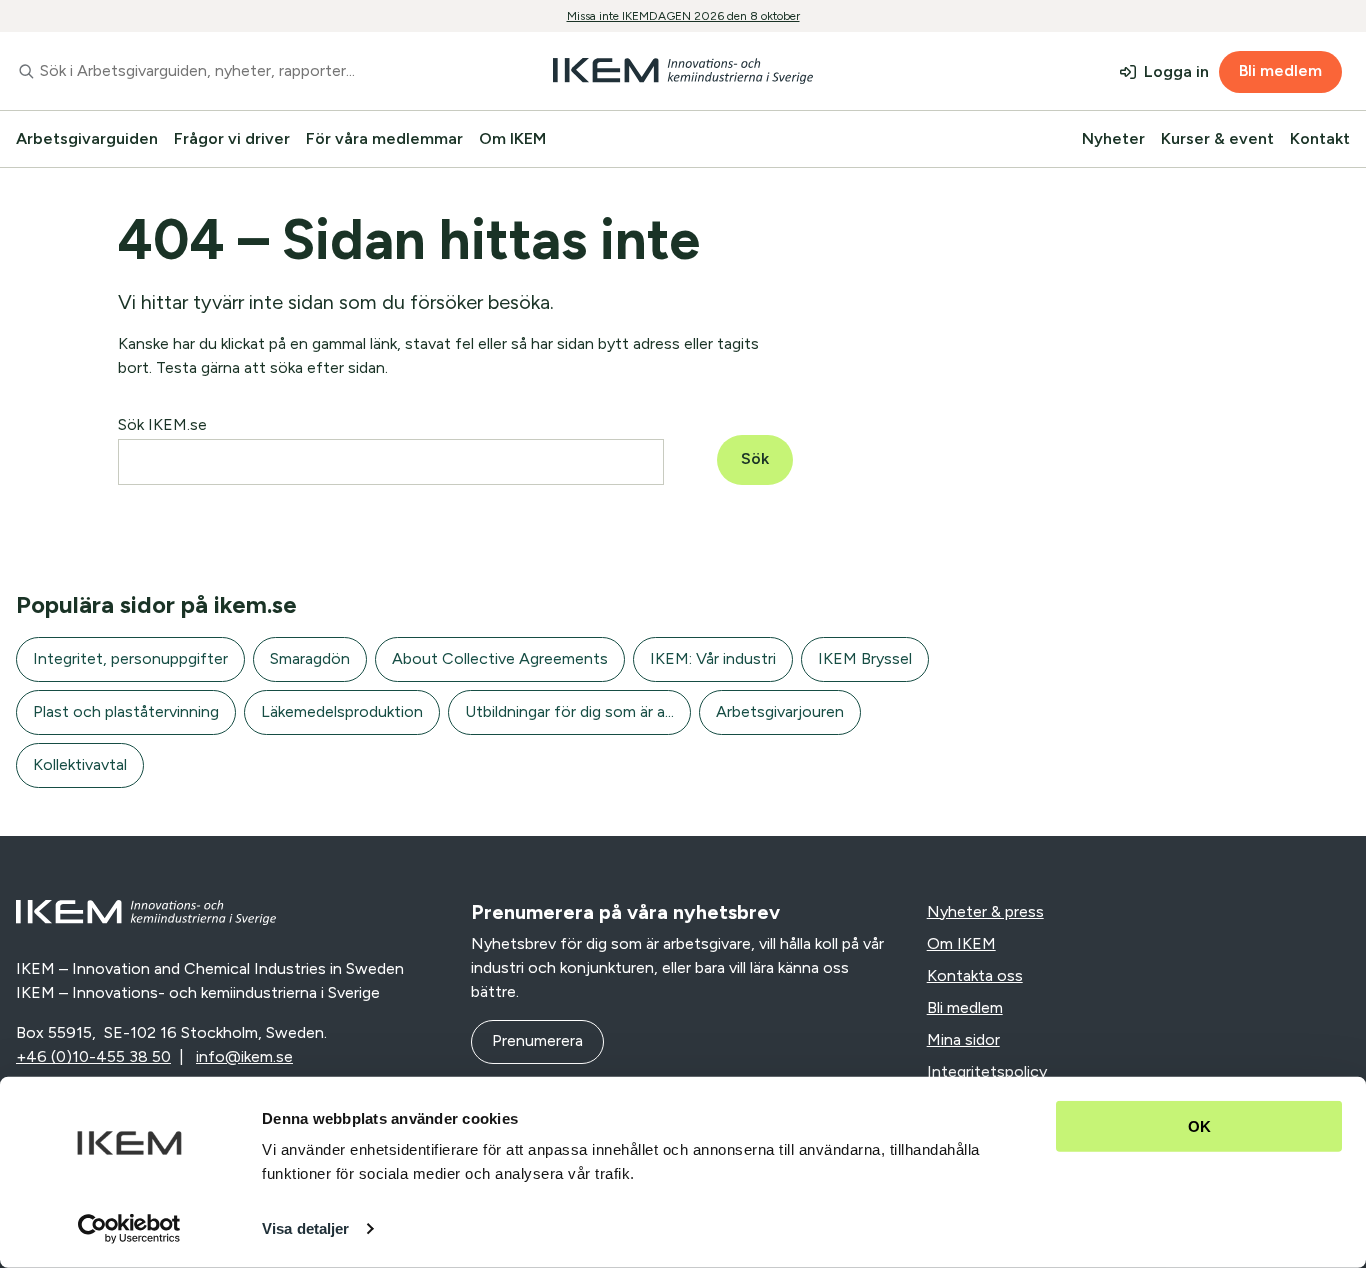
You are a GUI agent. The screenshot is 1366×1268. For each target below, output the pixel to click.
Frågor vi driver (232, 138)
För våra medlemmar (384, 138)
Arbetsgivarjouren (780, 711)
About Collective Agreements (500, 658)
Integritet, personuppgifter (130, 658)
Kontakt (1320, 138)
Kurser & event (1217, 138)
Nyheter (1113, 138)
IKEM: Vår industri (713, 658)
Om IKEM (512, 138)
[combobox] (227, 71)
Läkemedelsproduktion (342, 711)
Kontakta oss (975, 975)
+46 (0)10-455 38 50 (93, 1056)
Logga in (1176, 71)
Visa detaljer (305, 1228)
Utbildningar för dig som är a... (569, 711)
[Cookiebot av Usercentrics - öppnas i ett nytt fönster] (129, 1229)
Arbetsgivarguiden (87, 138)
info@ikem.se (244, 1056)
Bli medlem (1280, 70)
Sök (755, 458)
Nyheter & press (985, 911)
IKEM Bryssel (865, 658)
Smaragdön (310, 658)
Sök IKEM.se (162, 424)
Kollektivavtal (80, 764)
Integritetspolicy (987, 1071)
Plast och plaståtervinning (126, 711)
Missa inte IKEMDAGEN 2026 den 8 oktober (683, 16)
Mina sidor (963, 1039)
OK (1199, 1126)
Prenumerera (537, 1040)
